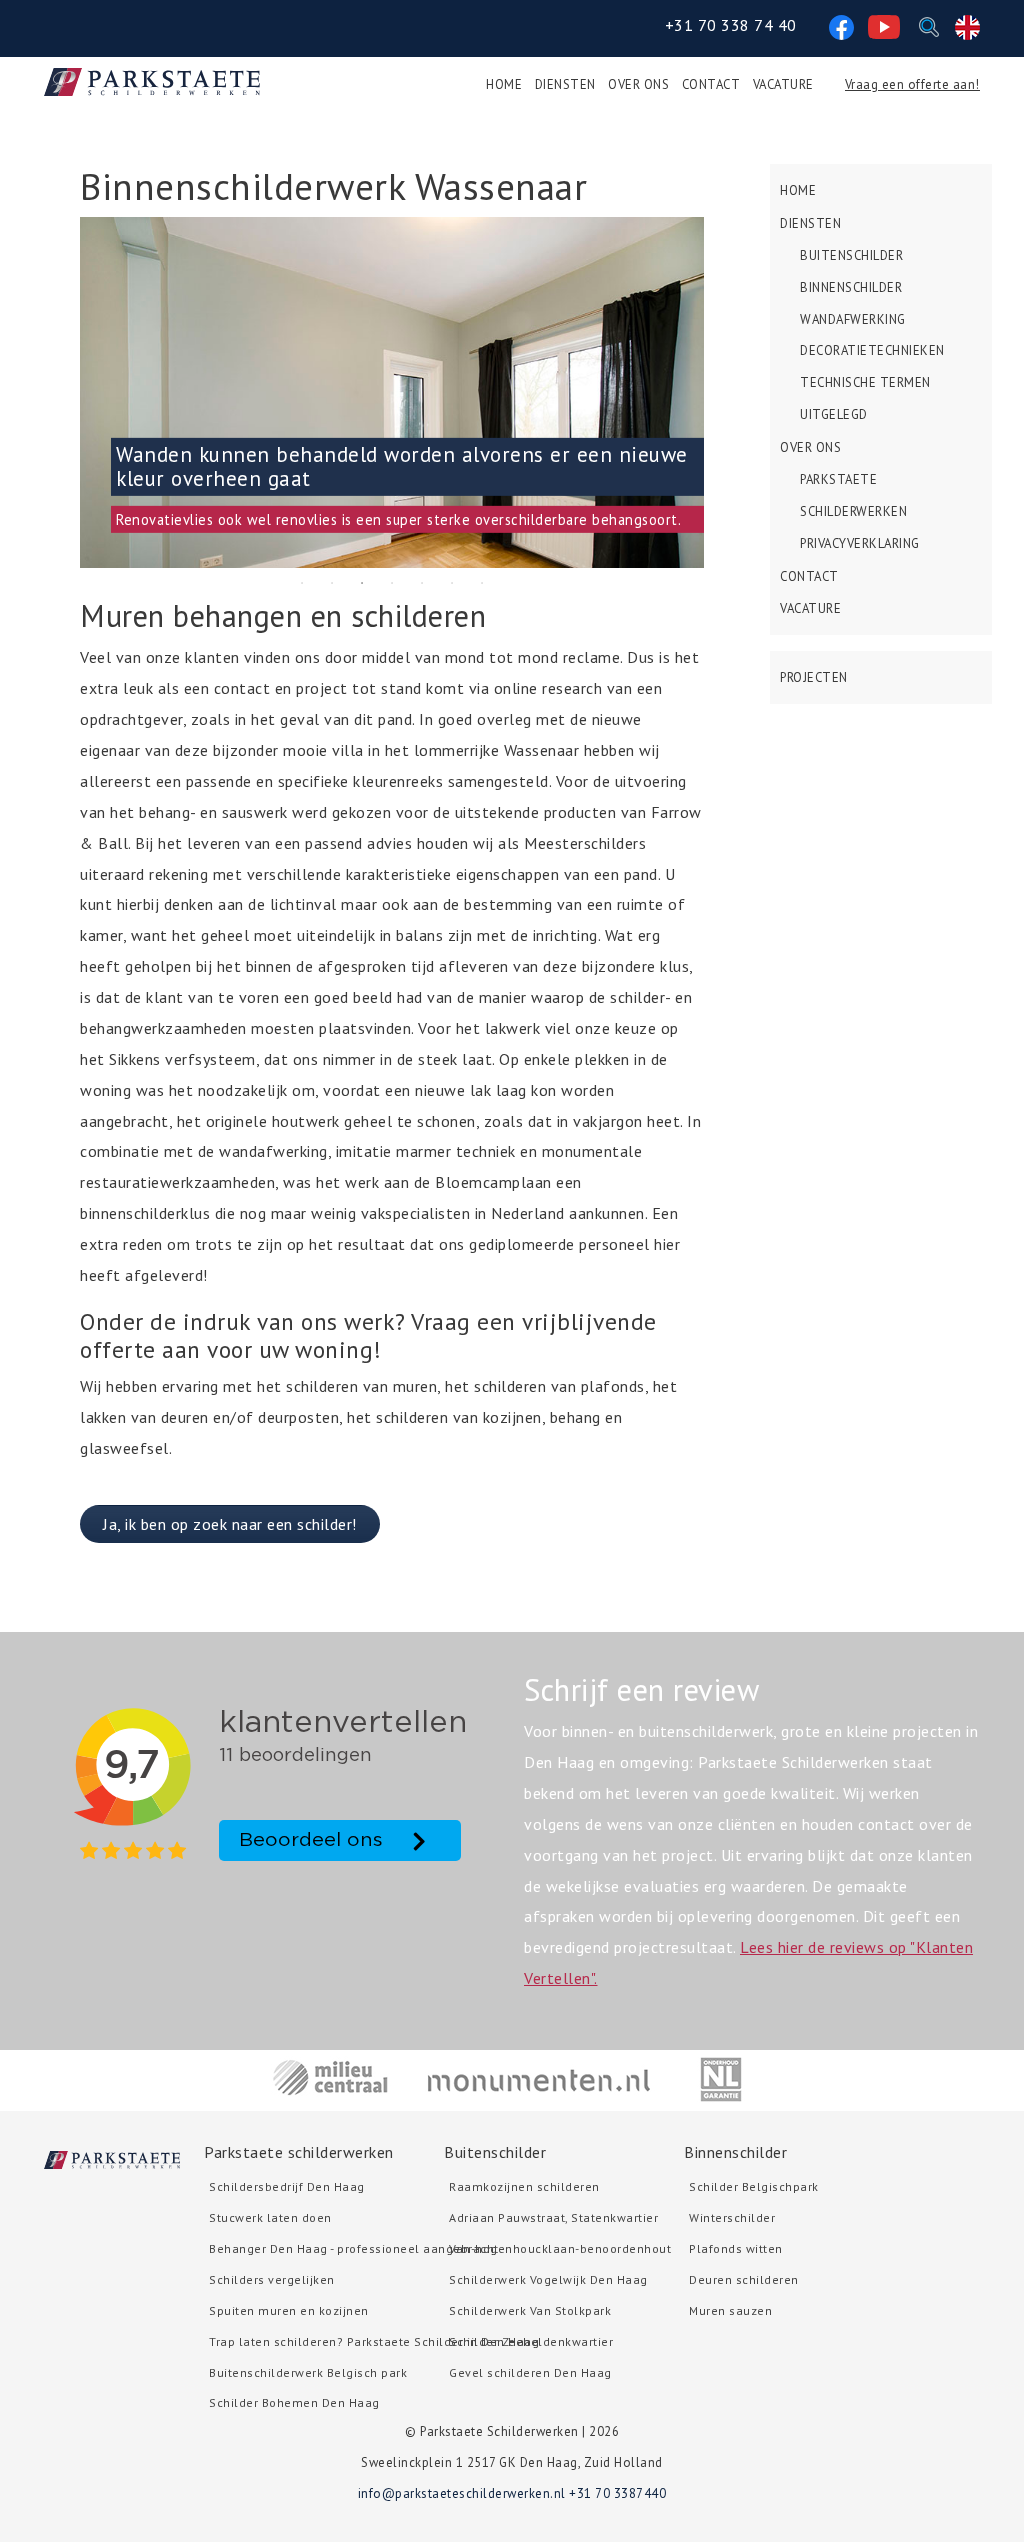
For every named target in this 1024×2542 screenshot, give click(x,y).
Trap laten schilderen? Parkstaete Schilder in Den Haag (374, 2341)
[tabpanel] (392, 392)
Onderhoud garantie (721, 2079)
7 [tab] (482, 583)
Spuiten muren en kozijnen (289, 2310)
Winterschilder (732, 2217)
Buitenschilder (851, 255)
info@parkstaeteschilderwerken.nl (462, 2493)
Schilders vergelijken (272, 2279)
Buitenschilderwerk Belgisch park (308, 2372)
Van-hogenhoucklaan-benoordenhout (560, 2248)
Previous (65, 392)
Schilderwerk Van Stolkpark (530, 2310)
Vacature (783, 84)
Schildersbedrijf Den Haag (287, 2186)
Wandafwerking (853, 319)
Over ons (638, 84)
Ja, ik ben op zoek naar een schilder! (230, 1524)
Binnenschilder (851, 287)
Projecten (814, 677)
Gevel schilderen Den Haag (530, 2372)
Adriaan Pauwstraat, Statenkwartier (553, 2217)
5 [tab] (422, 583)
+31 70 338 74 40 (731, 25)
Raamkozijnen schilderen (524, 2186)
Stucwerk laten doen (270, 2217)
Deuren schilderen (744, 2279)
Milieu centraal (331, 2079)
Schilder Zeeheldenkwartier (531, 2341)
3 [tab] (362, 583)
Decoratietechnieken (872, 350)
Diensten (565, 84)
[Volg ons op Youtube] (884, 25)
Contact (711, 84)
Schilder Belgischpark (754, 2186)
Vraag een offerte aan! (912, 84)
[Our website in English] (967, 25)
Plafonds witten (736, 2248)
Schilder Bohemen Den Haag (294, 2402)
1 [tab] (302, 583)
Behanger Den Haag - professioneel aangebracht (354, 2248)
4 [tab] (392, 583)
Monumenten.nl (540, 2079)
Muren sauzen (730, 2310)
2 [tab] (332, 583)
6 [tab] (452, 583)
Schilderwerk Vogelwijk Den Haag (548, 2279)
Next (719, 392)
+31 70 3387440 (617, 2493)
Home (504, 84)
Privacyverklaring (860, 543)
